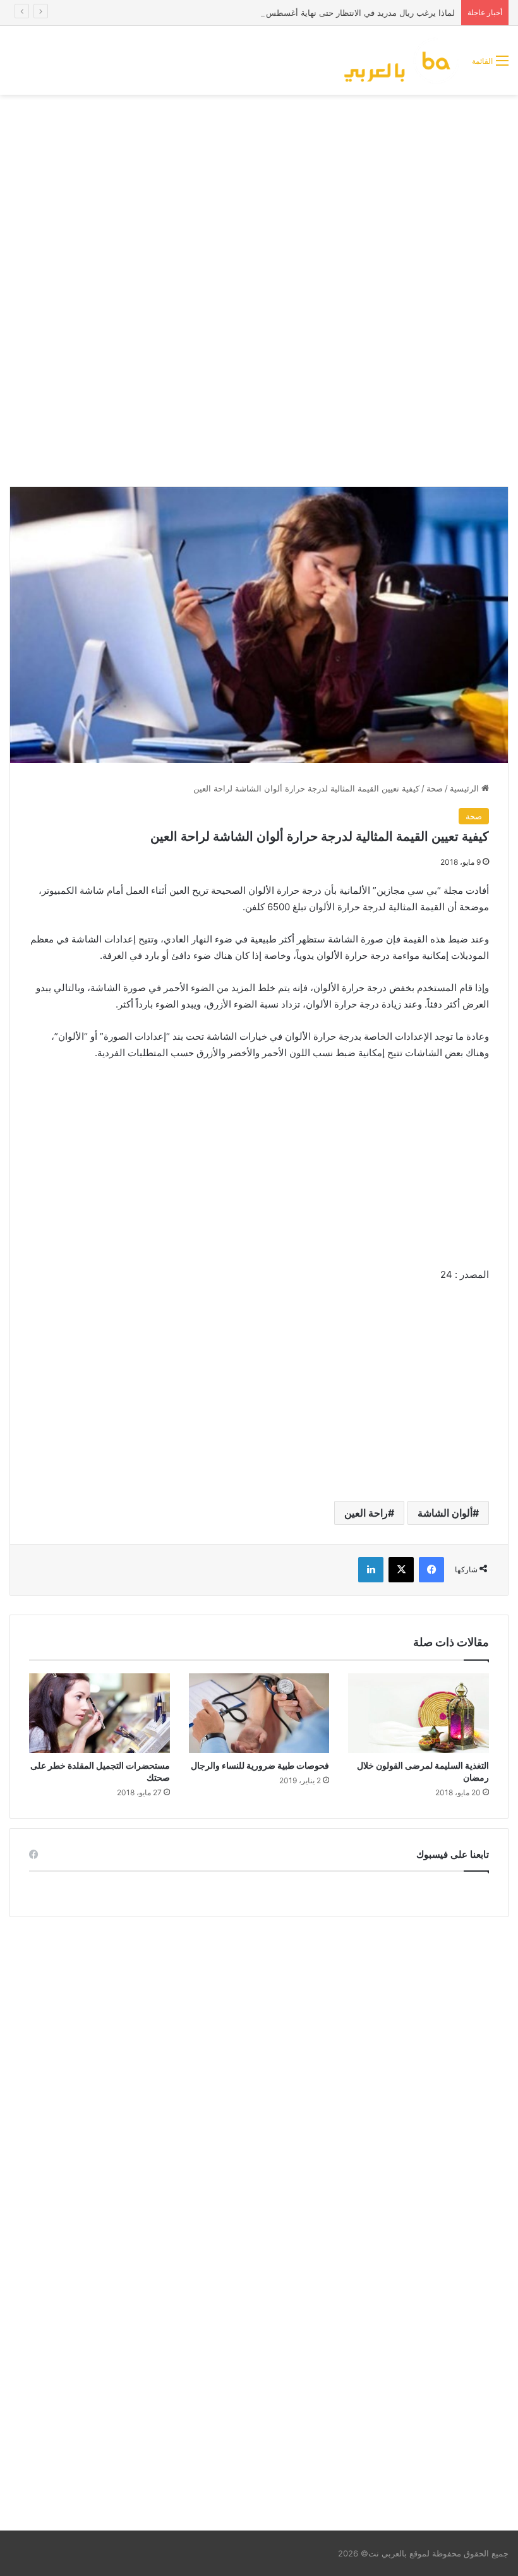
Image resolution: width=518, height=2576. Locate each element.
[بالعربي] (402, 60)
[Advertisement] (259, 196)
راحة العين (366, 1513)
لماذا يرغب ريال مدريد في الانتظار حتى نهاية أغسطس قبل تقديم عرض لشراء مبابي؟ (306, 13)
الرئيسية (466, 788)
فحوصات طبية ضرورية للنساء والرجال (260, 1765)
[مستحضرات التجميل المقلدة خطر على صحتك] (99, 1713)
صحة (435, 788)
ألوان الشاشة (445, 1513)
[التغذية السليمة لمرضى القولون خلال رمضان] (419, 1713)
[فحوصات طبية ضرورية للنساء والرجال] (259, 1713)
